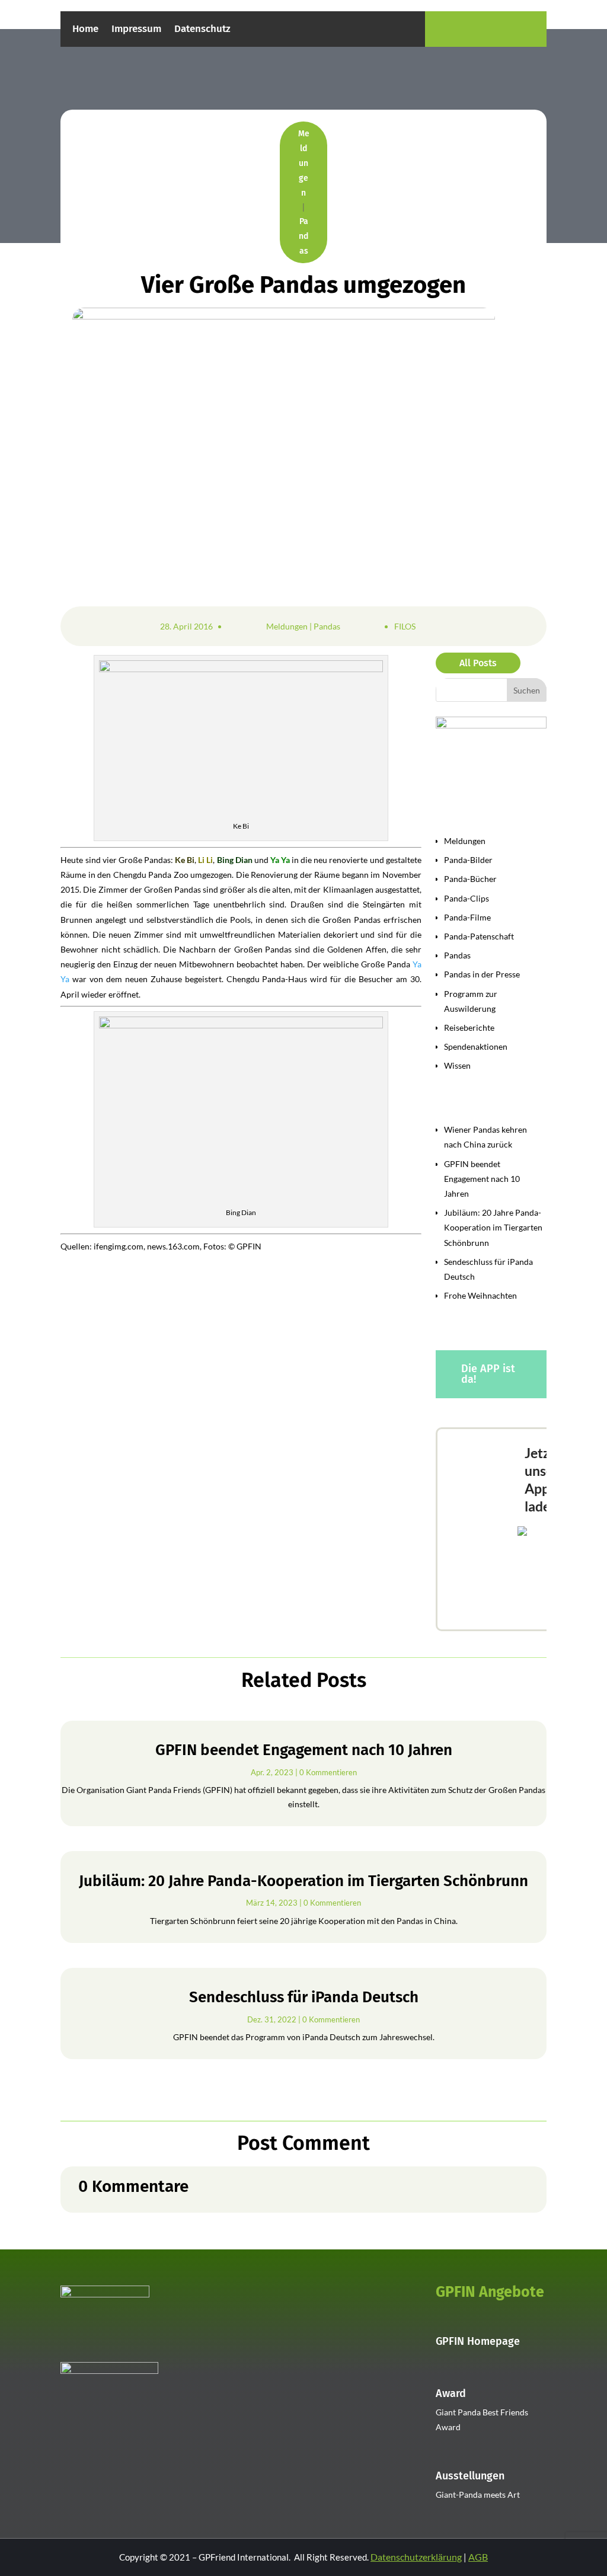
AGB (478, 2557)
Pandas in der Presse (482, 974)
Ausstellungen (470, 2476)
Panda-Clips (467, 898)
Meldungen (304, 163)
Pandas (303, 236)
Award (451, 2393)
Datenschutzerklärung (416, 2557)
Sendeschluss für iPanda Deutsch (304, 1997)
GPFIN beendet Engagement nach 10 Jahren (482, 1179)
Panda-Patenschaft (479, 936)
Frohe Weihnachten (480, 1295)
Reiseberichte (469, 1027)
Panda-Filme (467, 917)
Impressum (136, 30)
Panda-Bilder (468, 860)
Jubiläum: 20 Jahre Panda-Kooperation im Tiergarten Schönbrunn (493, 1227)
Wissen (457, 1065)
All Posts (478, 663)
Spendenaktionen (476, 1046)
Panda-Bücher (470, 879)
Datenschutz (202, 30)
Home (85, 30)
